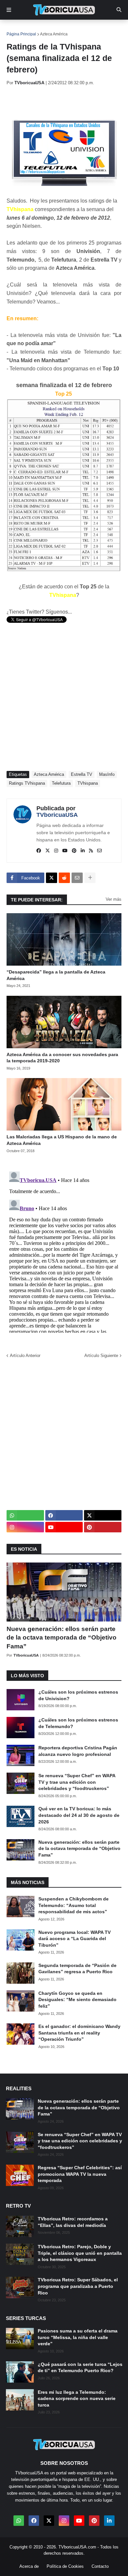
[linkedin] (83, 851)
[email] (99, 851)
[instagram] (56, 851)
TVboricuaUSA (57, 815)
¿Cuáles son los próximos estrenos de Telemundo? (78, 1723)
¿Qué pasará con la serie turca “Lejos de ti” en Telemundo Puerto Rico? (80, 2368)
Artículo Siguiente (101, 1356)
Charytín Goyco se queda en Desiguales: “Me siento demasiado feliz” (77, 2000)
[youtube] (65, 851)
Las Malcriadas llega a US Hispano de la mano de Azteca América (62, 1140)
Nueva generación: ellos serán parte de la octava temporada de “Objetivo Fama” (62, 1638)
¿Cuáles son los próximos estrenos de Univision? (78, 1695)
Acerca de (29, 2566)
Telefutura (61, 783)
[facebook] (39, 851)
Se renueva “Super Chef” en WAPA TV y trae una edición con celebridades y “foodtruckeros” (77, 1782)
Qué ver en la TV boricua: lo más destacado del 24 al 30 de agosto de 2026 (79, 1815)
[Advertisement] (67, 102)
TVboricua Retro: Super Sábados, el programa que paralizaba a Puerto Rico (78, 2286)
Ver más (114, 899)
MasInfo (107, 774)
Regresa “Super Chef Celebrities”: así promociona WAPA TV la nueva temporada (80, 2174)
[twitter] (48, 851)
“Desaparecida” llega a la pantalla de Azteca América (56, 975)
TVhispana (88, 783)
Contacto (100, 2566)
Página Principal (21, 34)
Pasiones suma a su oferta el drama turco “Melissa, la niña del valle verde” (78, 2337)
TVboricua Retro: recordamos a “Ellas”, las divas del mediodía (73, 2222)
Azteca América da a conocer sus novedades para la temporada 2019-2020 (62, 1058)
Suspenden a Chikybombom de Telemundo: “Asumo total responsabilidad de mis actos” (74, 1905)
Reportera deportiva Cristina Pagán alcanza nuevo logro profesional (78, 1751)
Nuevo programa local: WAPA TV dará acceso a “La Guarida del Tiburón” (75, 1939)
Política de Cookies (65, 2566)
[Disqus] (64, 1251)
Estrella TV (82, 774)
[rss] (91, 851)
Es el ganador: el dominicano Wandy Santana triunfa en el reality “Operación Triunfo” (79, 2033)
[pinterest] (74, 851)
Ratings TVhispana (27, 783)
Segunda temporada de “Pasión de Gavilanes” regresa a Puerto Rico (77, 1969)
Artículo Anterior (25, 1356)
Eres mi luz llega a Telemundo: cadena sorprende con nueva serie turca (77, 2399)
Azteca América (54, 34)
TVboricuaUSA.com (77, 2547)
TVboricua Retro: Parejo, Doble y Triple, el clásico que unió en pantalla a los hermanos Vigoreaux (80, 2253)
